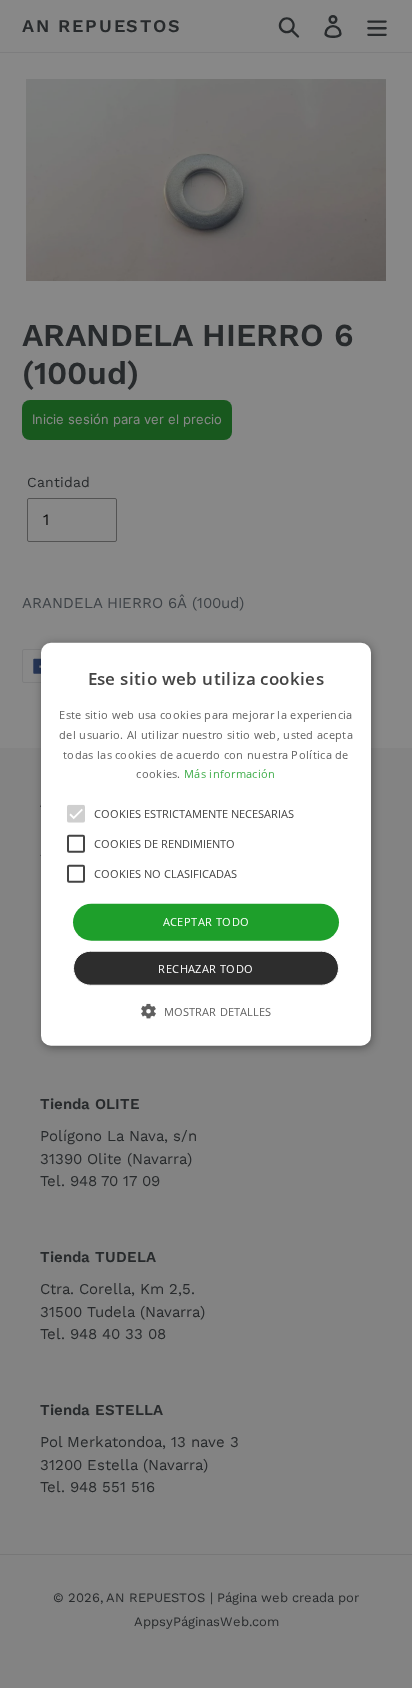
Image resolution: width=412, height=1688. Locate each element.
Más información (230, 773)
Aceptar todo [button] (206, 921)
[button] (206, 844)
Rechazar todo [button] (205, 967)
